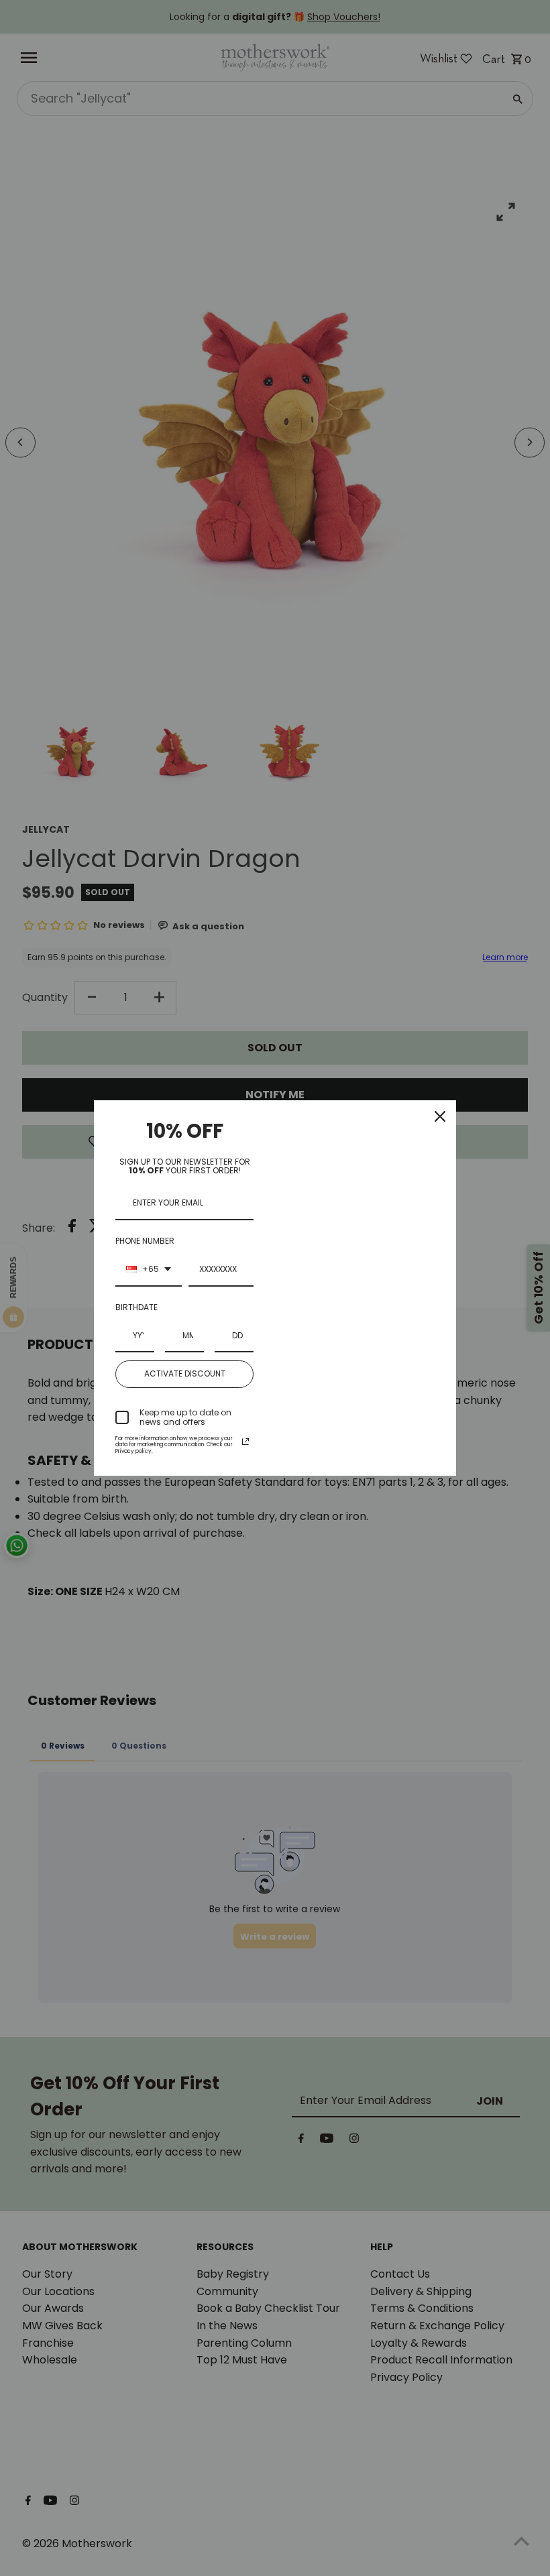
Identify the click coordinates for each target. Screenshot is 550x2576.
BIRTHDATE (136, 1307)
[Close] (440, 1116)
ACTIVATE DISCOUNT (185, 1373)
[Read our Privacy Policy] (245, 1442)
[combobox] (149, 1270)
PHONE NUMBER (145, 1241)
